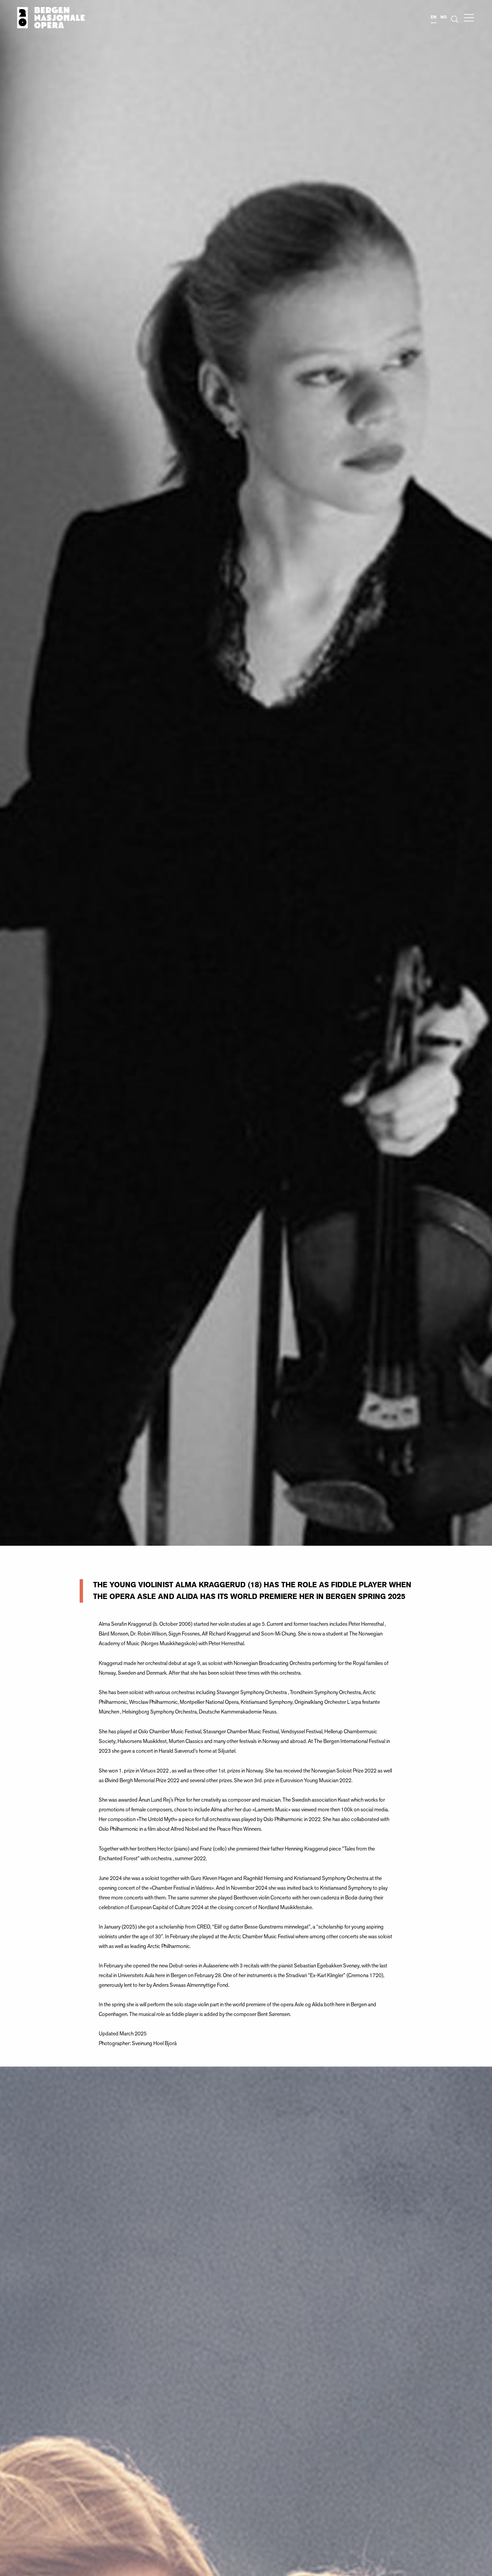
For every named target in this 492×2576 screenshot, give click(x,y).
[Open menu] (469, 18)
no (444, 17)
